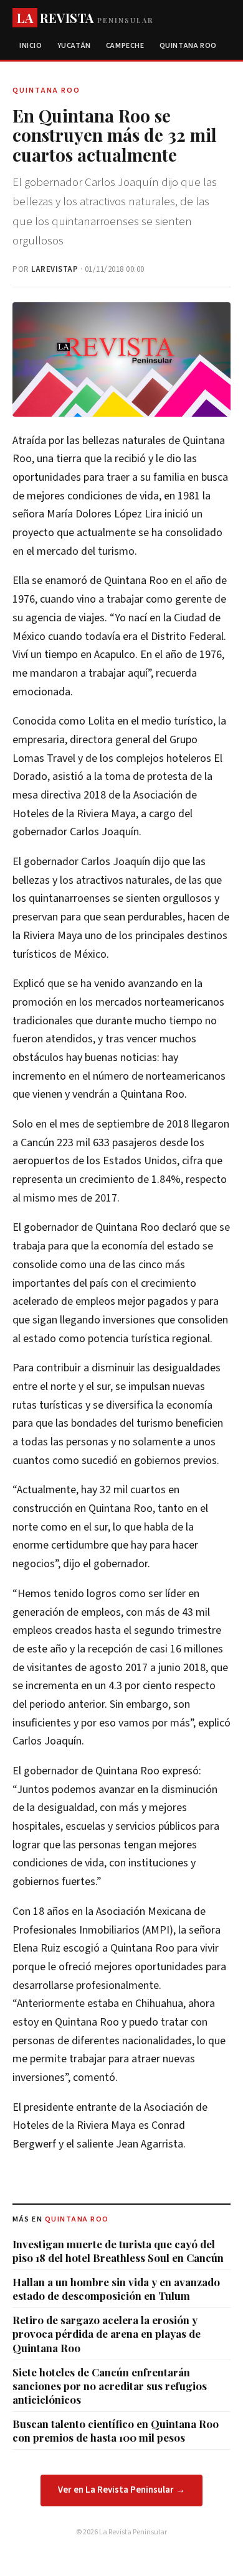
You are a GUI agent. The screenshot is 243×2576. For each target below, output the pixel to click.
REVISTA (85, 18)
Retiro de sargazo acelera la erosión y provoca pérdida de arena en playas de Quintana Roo (107, 2333)
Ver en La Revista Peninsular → (121, 2490)
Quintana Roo (188, 46)
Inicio (31, 46)
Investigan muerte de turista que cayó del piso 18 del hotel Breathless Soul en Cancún (118, 2251)
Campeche (125, 46)
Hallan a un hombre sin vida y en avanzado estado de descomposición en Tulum (116, 2289)
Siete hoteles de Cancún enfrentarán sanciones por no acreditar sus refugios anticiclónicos (110, 2386)
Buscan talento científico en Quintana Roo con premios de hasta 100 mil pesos (116, 2430)
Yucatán (74, 46)
